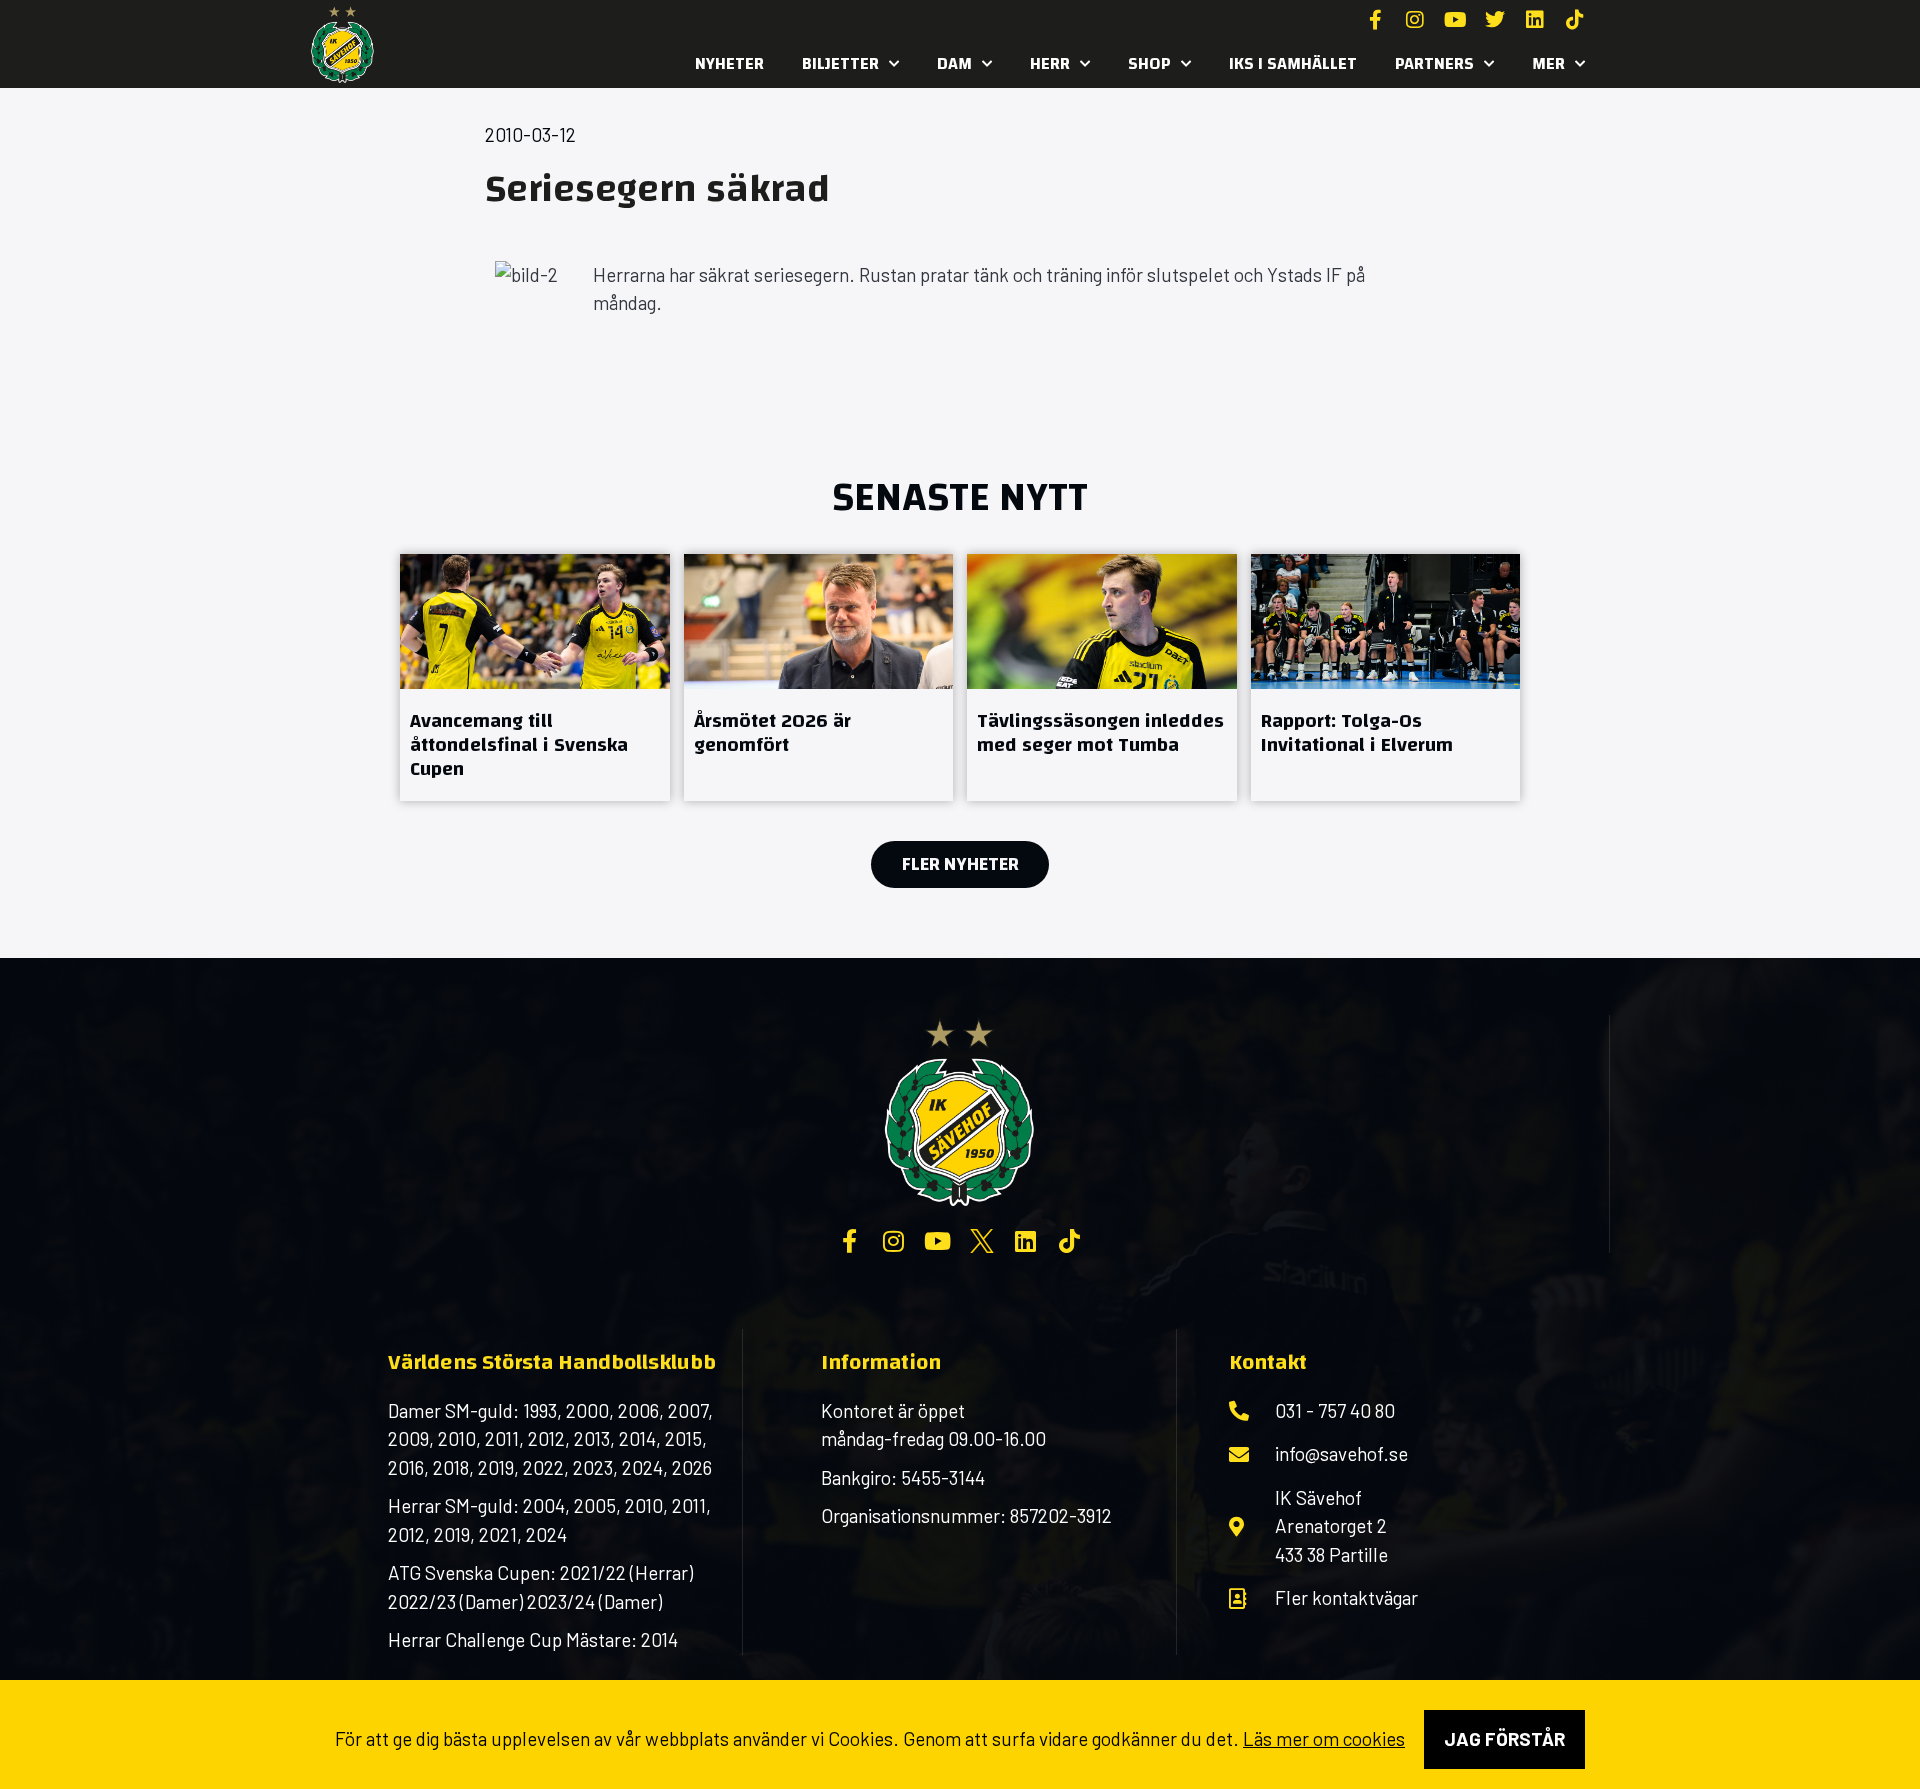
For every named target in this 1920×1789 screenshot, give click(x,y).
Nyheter (729, 63)
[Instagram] (1415, 20)
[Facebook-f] (1375, 20)
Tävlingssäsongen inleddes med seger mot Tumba (1100, 732)
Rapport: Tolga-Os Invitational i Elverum (1357, 732)
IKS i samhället (1293, 63)
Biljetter (840, 63)
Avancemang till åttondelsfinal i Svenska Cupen (519, 744)
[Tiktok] (1575, 20)
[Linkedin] (1535, 20)
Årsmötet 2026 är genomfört (772, 732)
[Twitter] (1495, 20)
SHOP (1149, 63)
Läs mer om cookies (1324, 1738)
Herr (1050, 63)
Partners (1434, 63)
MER (1548, 63)
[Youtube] (1455, 20)
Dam (954, 63)
